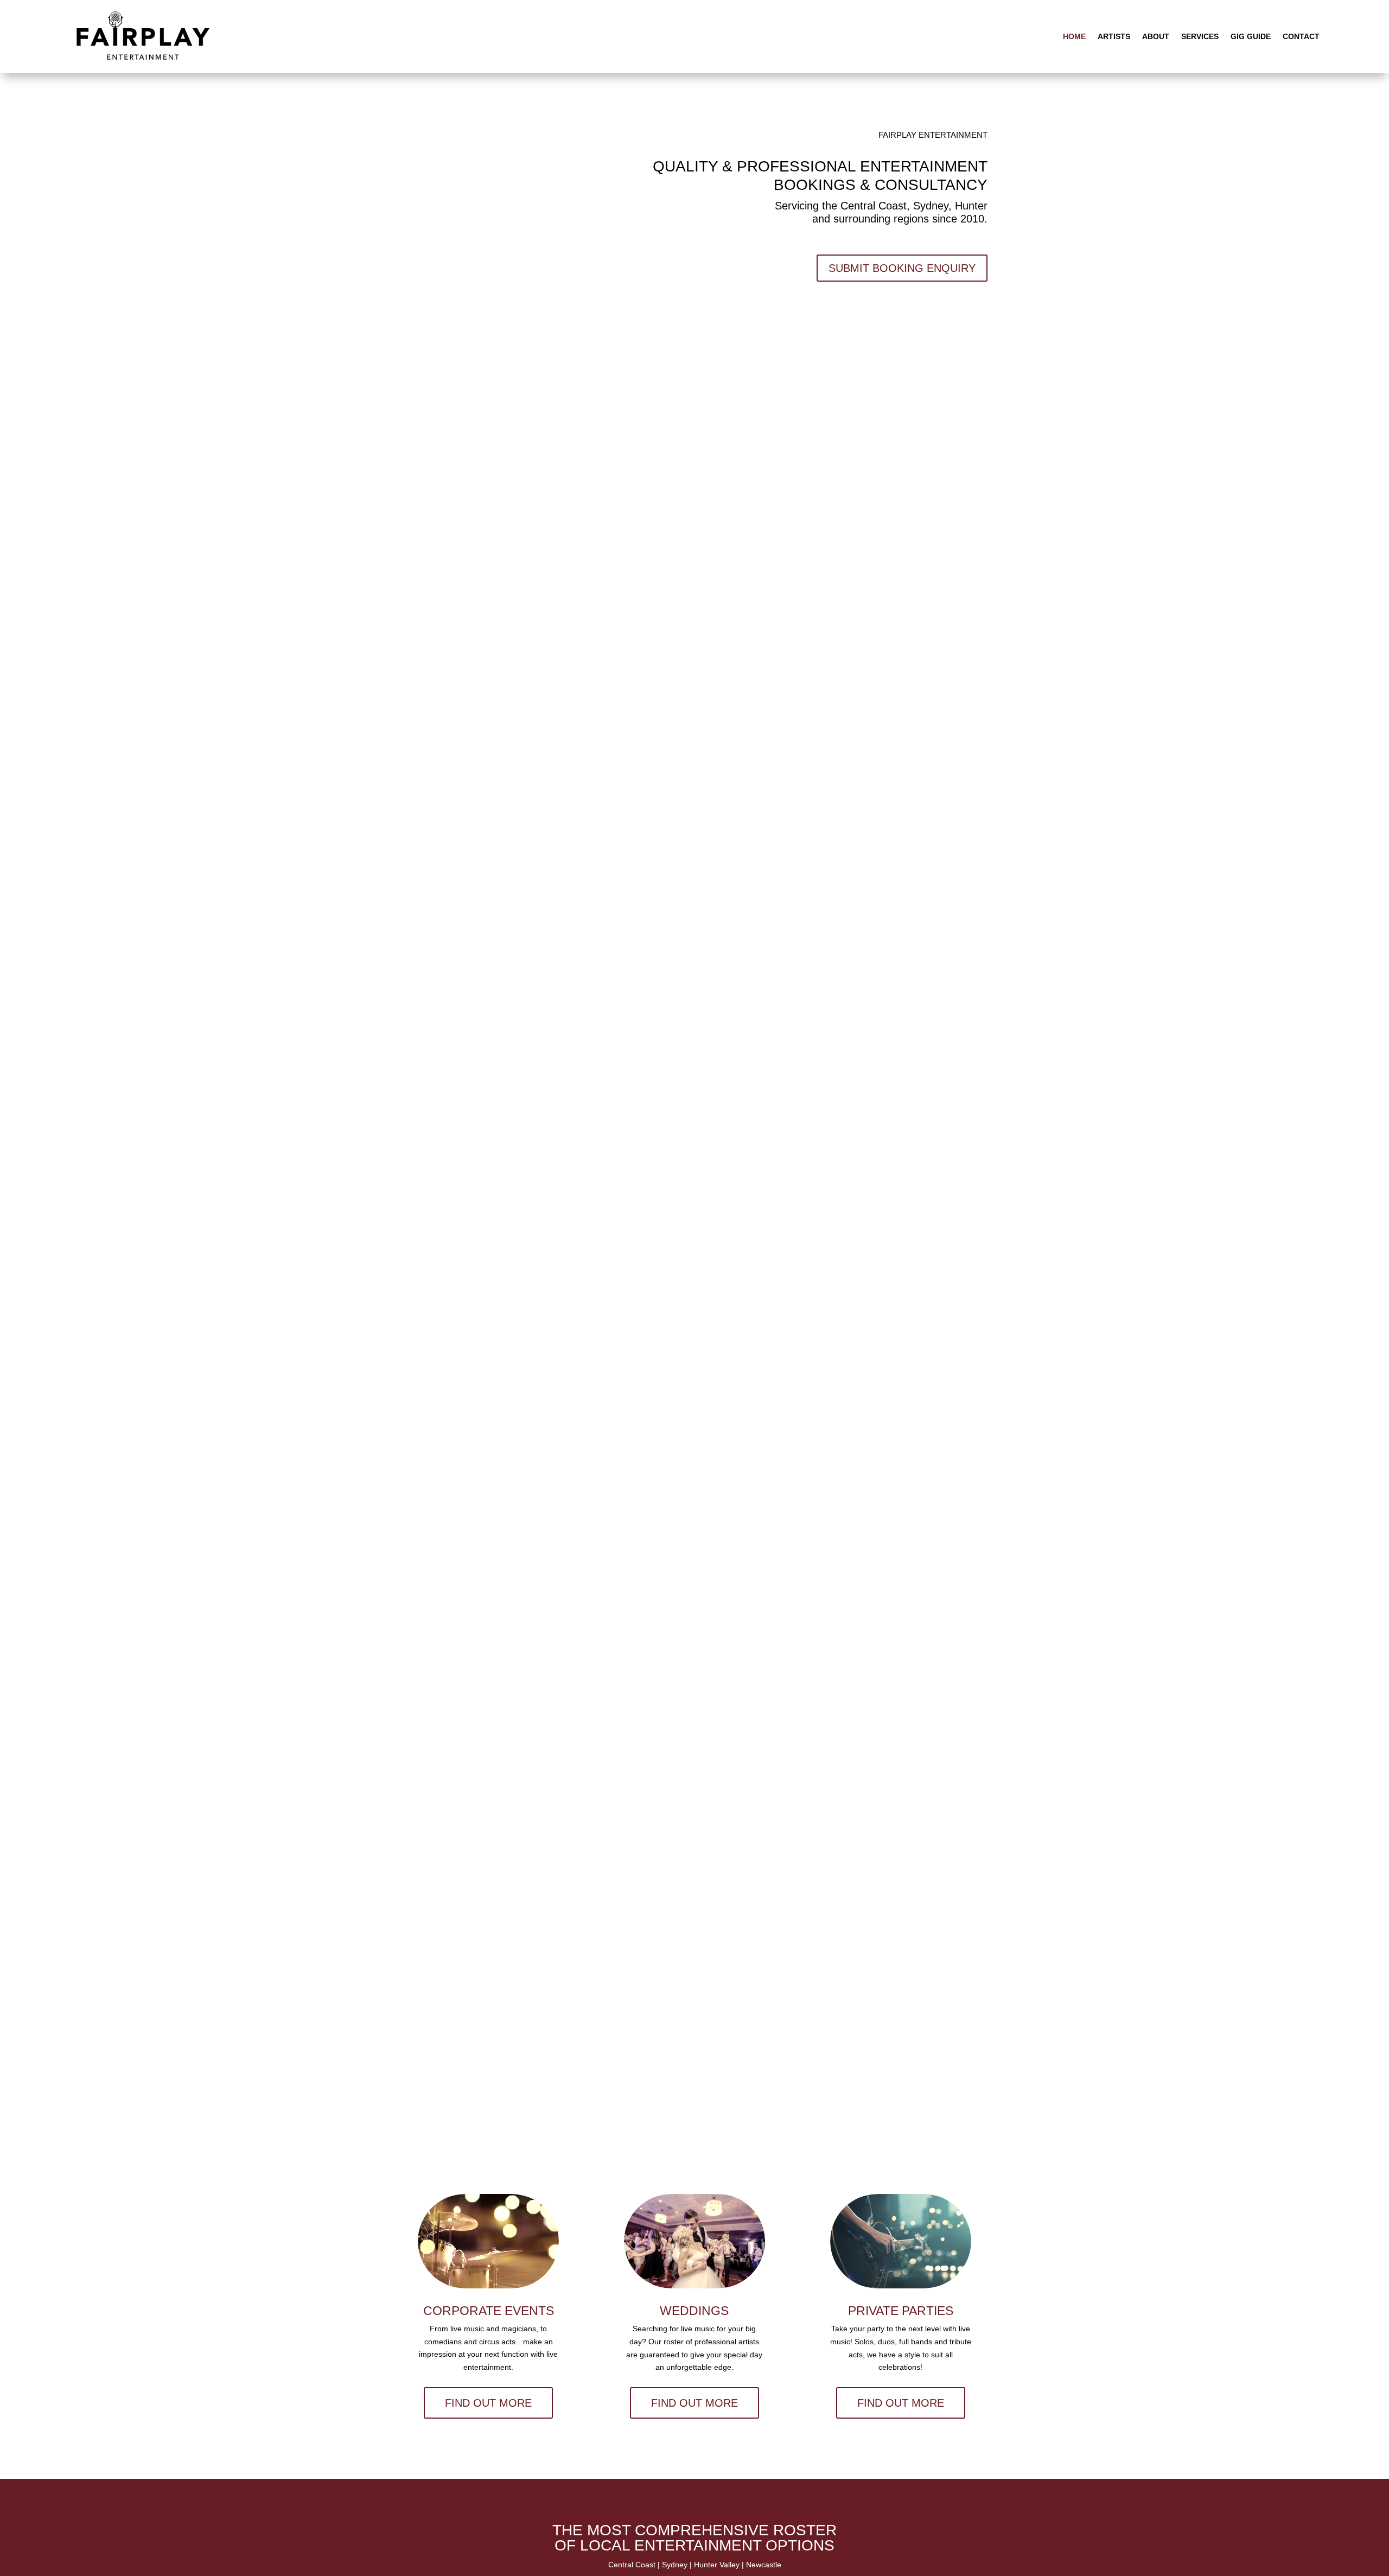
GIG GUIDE (1251, 36)
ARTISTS (1114, 36)
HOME (1074, 36)
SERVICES (1200, 36)
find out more (488, 2403)
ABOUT (1156, 36)
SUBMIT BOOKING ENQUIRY (902, 268)
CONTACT (1301, 36)
